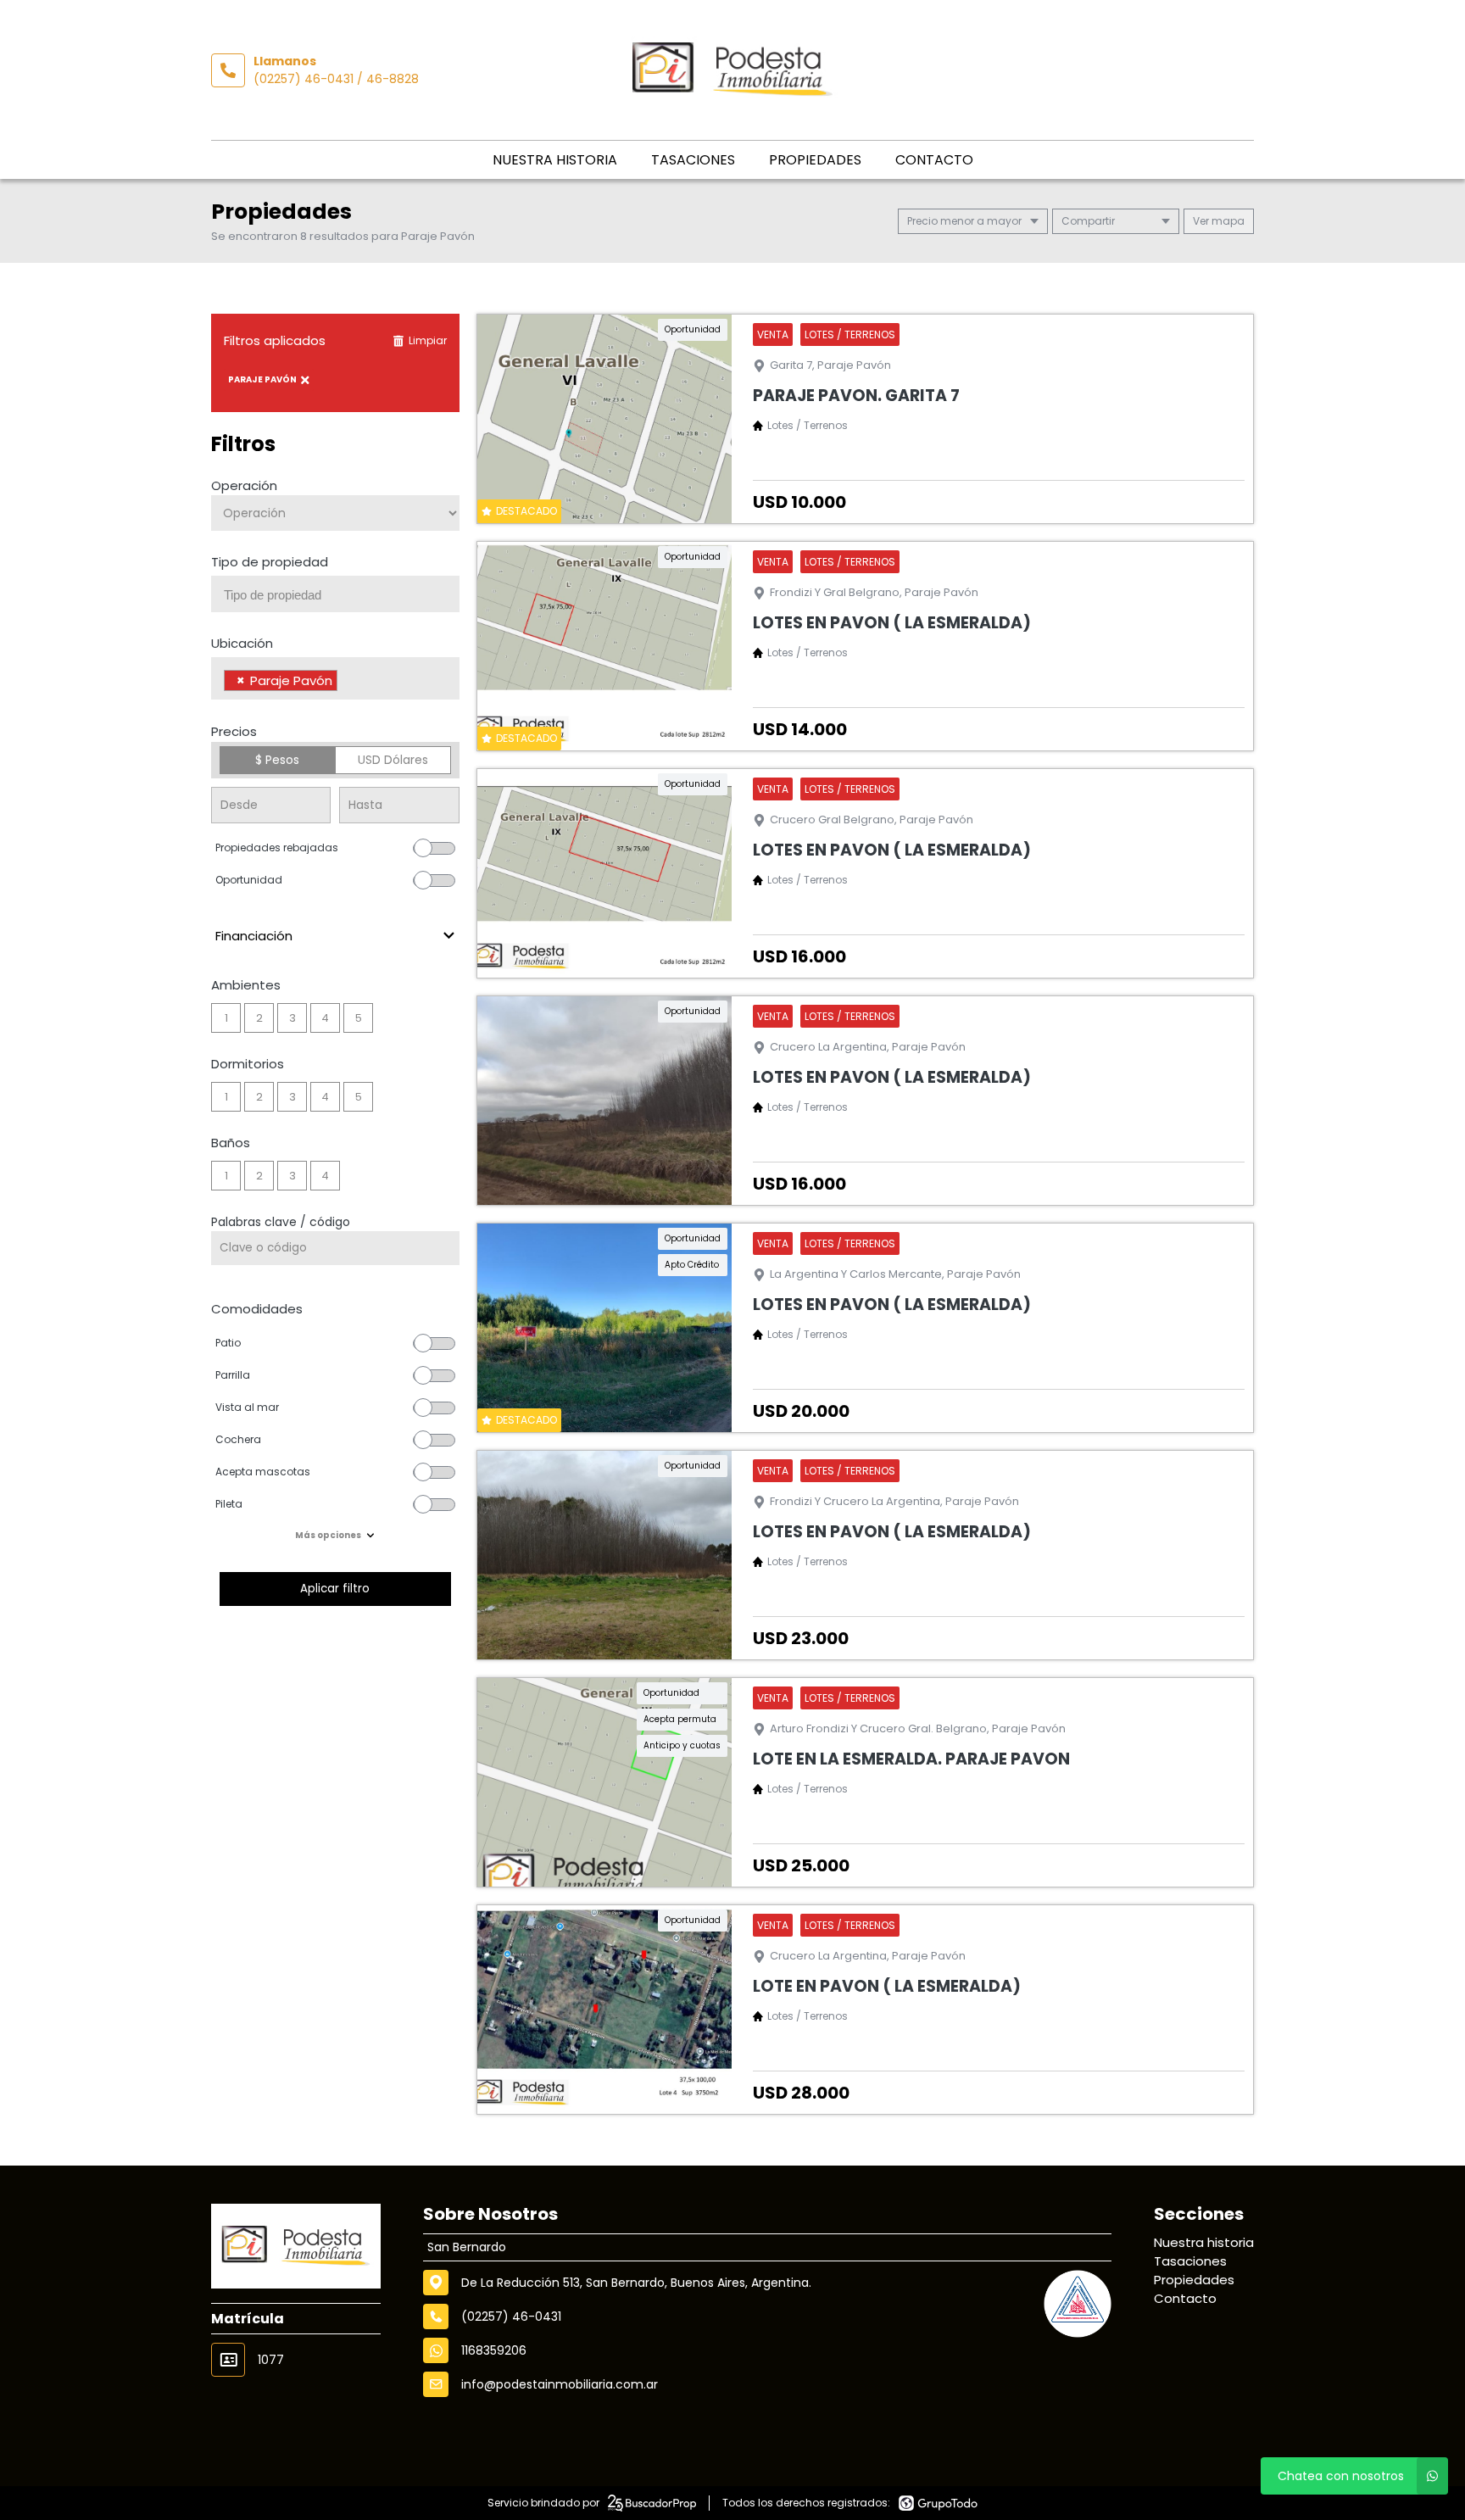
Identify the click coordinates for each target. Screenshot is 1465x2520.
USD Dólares (393, 760)
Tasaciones (693, 160)
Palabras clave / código (281, 1222)
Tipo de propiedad (270, 562)
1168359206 (494, 2350)
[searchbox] (342, 595)
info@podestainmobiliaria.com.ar (560, 2384)
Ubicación (242, 643)
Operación (244, 485)
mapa (1227, 221)
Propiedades (815, 160)
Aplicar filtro (335, 1589)
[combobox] (335, 594)
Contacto (934, 160)
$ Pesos (277, 760)
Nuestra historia (555, 160)
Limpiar (428, 340)
